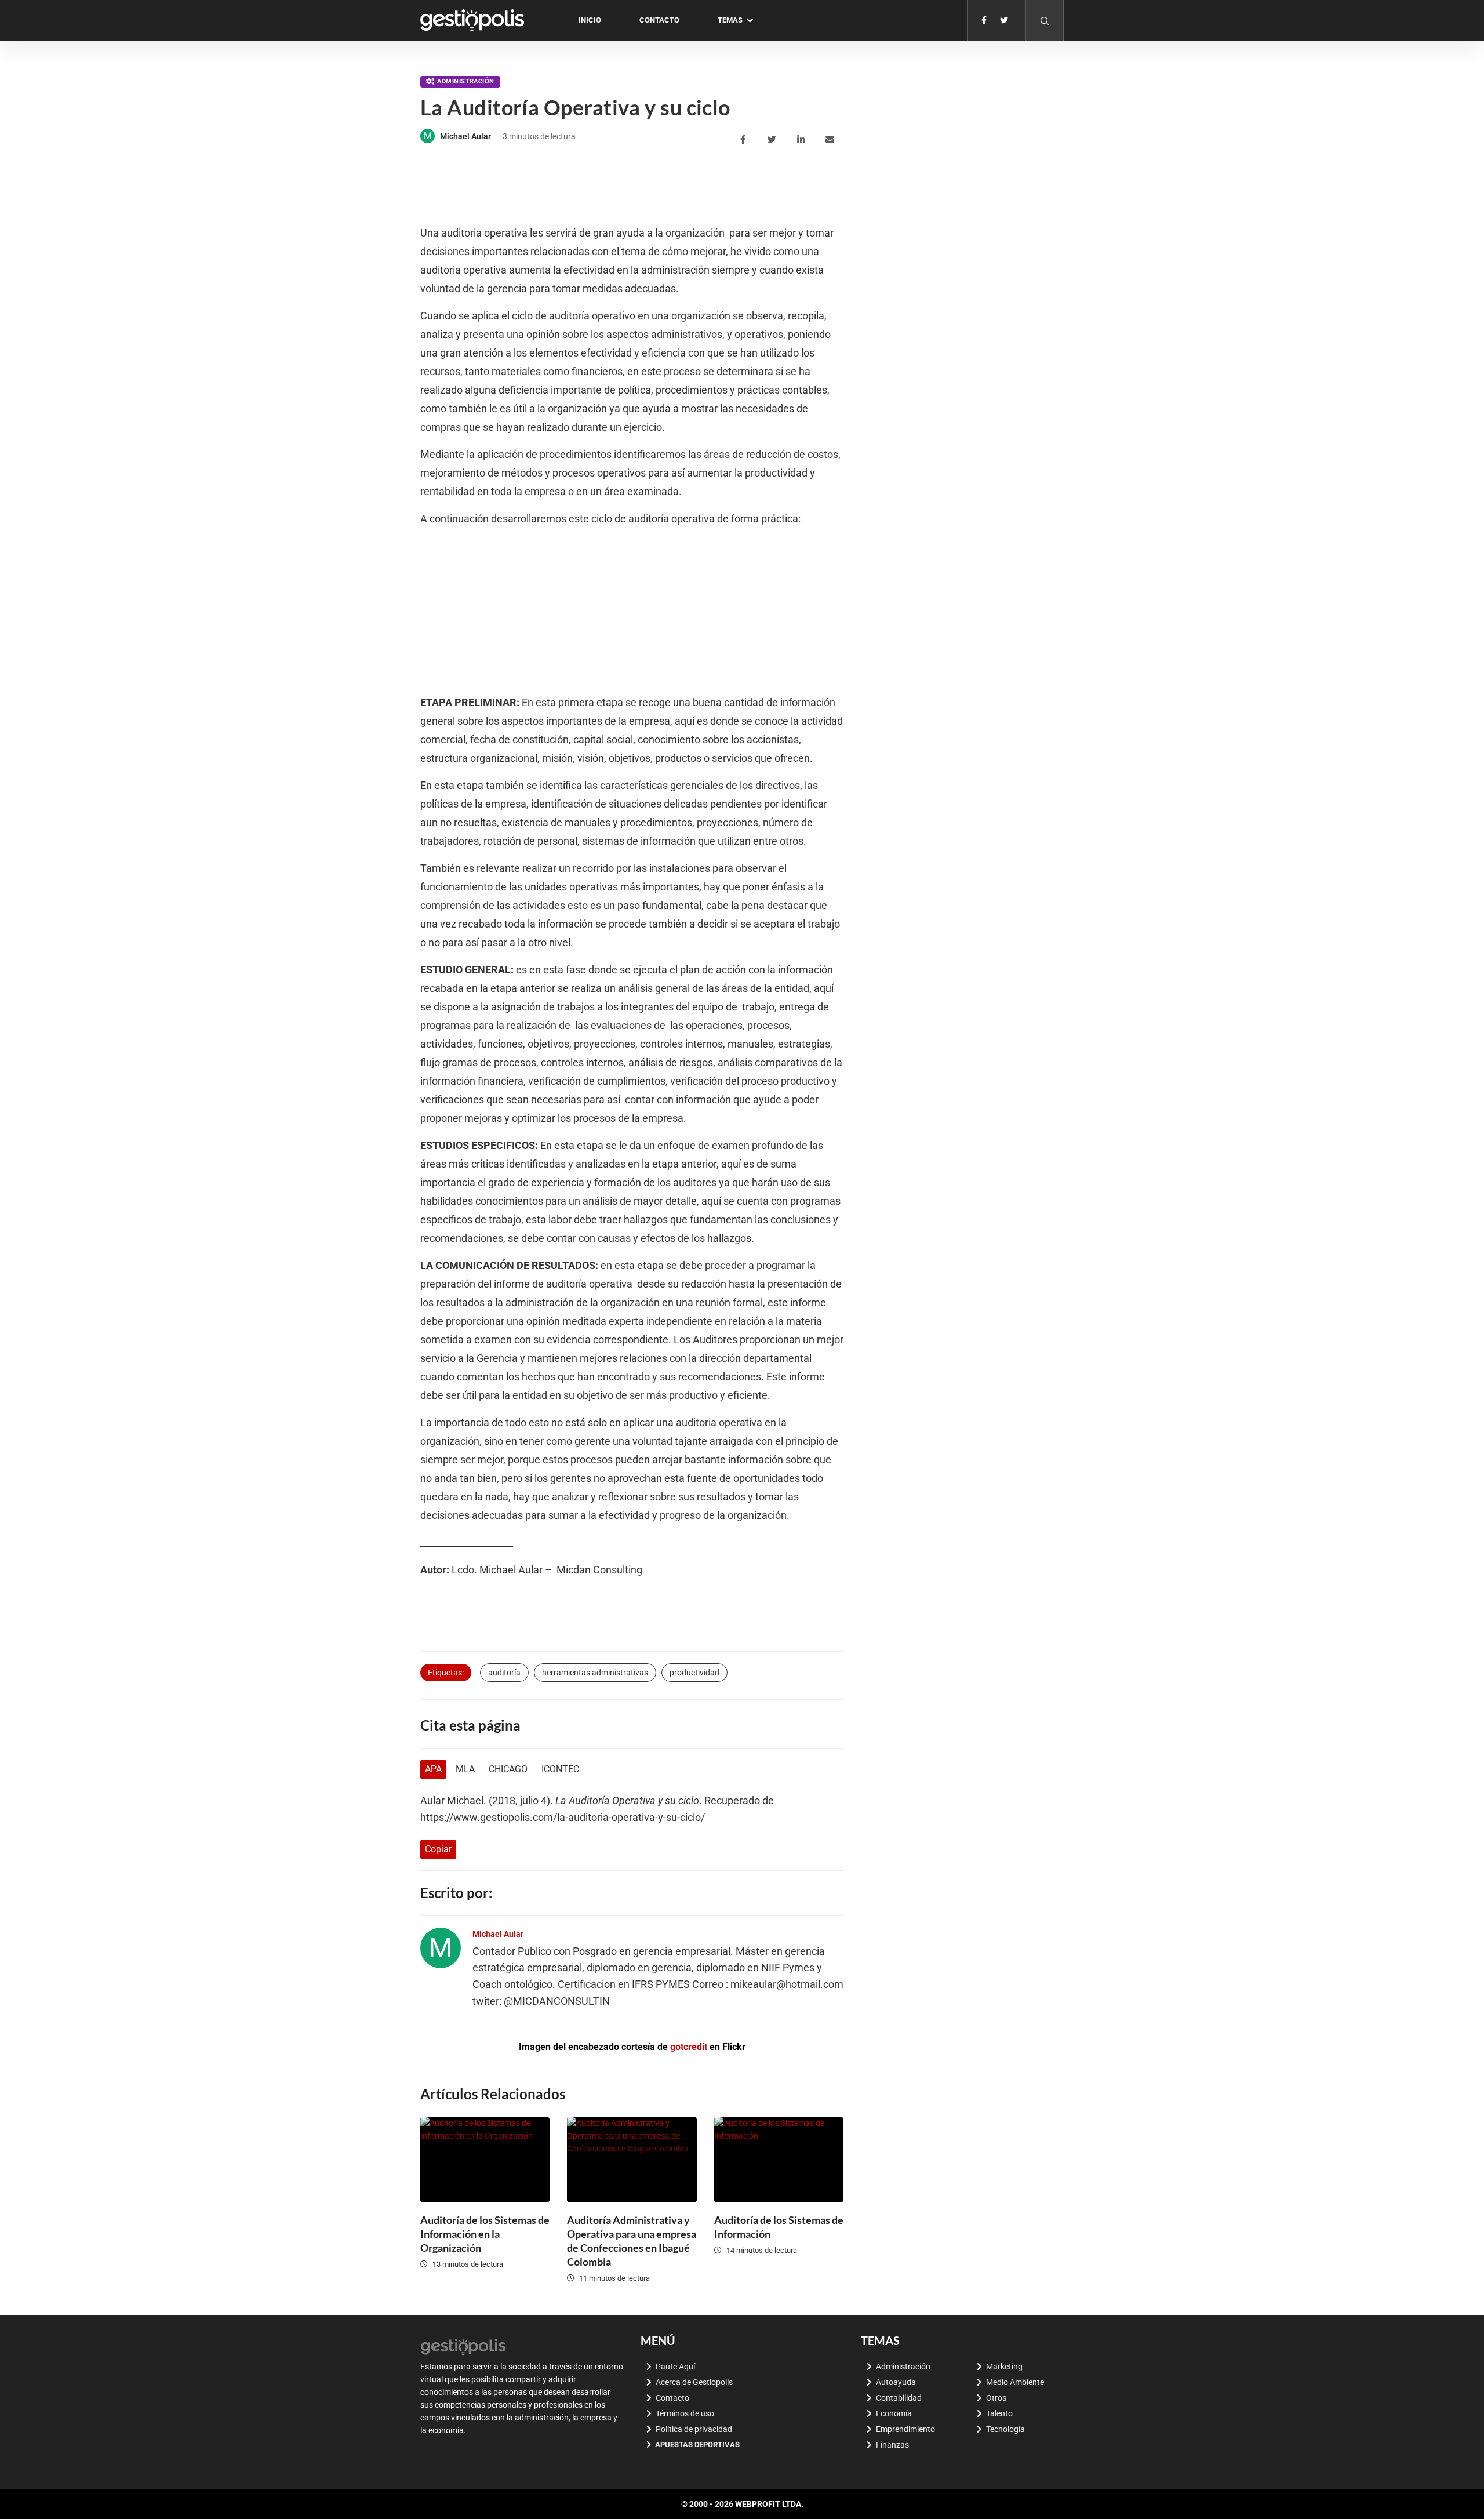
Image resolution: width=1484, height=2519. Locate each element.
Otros (996, 2398)
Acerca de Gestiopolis (694, 2382)
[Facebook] (984, 20)
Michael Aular (465, 136)
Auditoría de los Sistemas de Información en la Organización (485, 2234)
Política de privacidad (694, 2429)
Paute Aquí (675, 2367)
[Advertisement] (631, 186)
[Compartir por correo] (832, 140)
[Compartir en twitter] (774, 140)
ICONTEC (560, 1769)
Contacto (659, 20)
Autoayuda (896, 2382)
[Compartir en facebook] (745, 140)
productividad (694, 1673)
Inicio (590, 20)
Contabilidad (899, 2398)
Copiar (438, 1849)
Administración (465, 81)
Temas (730, 20)
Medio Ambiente (1015, 2382)
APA (433, 1769)
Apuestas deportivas (697, 2445)
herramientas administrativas (595, 1673)
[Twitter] (1004, 20)
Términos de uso (685, 2413)
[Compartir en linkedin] (803, 140)
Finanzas (892, 2445)
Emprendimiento (905, 2429)
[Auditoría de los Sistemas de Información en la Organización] (485, 2160)
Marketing (1004, 2367)
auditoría (504, 1673)
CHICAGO (508, 1769)
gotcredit (689, 2047)
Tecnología (1005, 2429)
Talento (999, 2413)
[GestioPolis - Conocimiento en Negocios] (464, 2345)
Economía (894, 2413)
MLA (465, 1769)
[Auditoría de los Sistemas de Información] (779, 2160)
